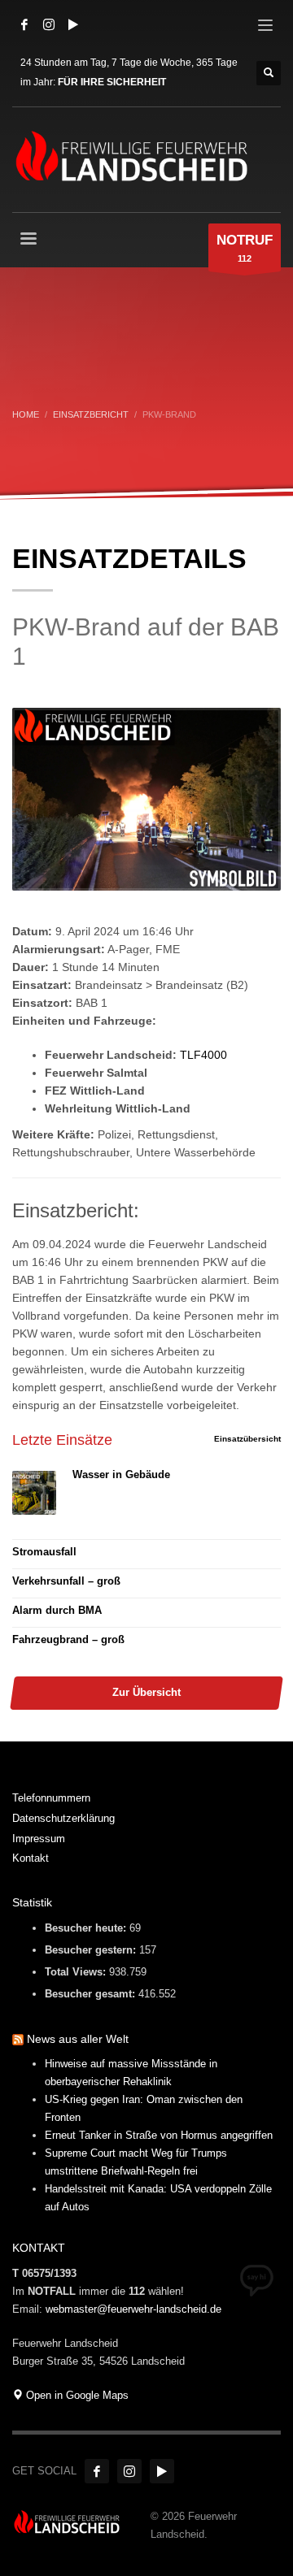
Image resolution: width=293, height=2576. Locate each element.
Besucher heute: (87, 1928)
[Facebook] (24, 24)
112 (245, 248)
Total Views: (77, 1972)
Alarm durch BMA (57, 1610)
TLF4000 (203, 1055)
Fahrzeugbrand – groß (68, 1639)
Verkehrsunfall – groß (66, 1581)
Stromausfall (44, 1552)
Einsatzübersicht (247, 1439)
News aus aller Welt (78, 2039)
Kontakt (31, 1858)
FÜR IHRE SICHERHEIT (112, 82)
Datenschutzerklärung (63, 1818)
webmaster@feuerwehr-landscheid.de (133, 2309)
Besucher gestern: (92, 1950)
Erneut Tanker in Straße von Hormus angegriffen (159, 2135)
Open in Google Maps (76, 2395)
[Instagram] (49, 24)
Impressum (39, 1839)
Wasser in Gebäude (121, 1474)
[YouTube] (73, 24)
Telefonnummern (51, 1798)
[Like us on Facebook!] (97, 2471)
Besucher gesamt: (92, 1994)
